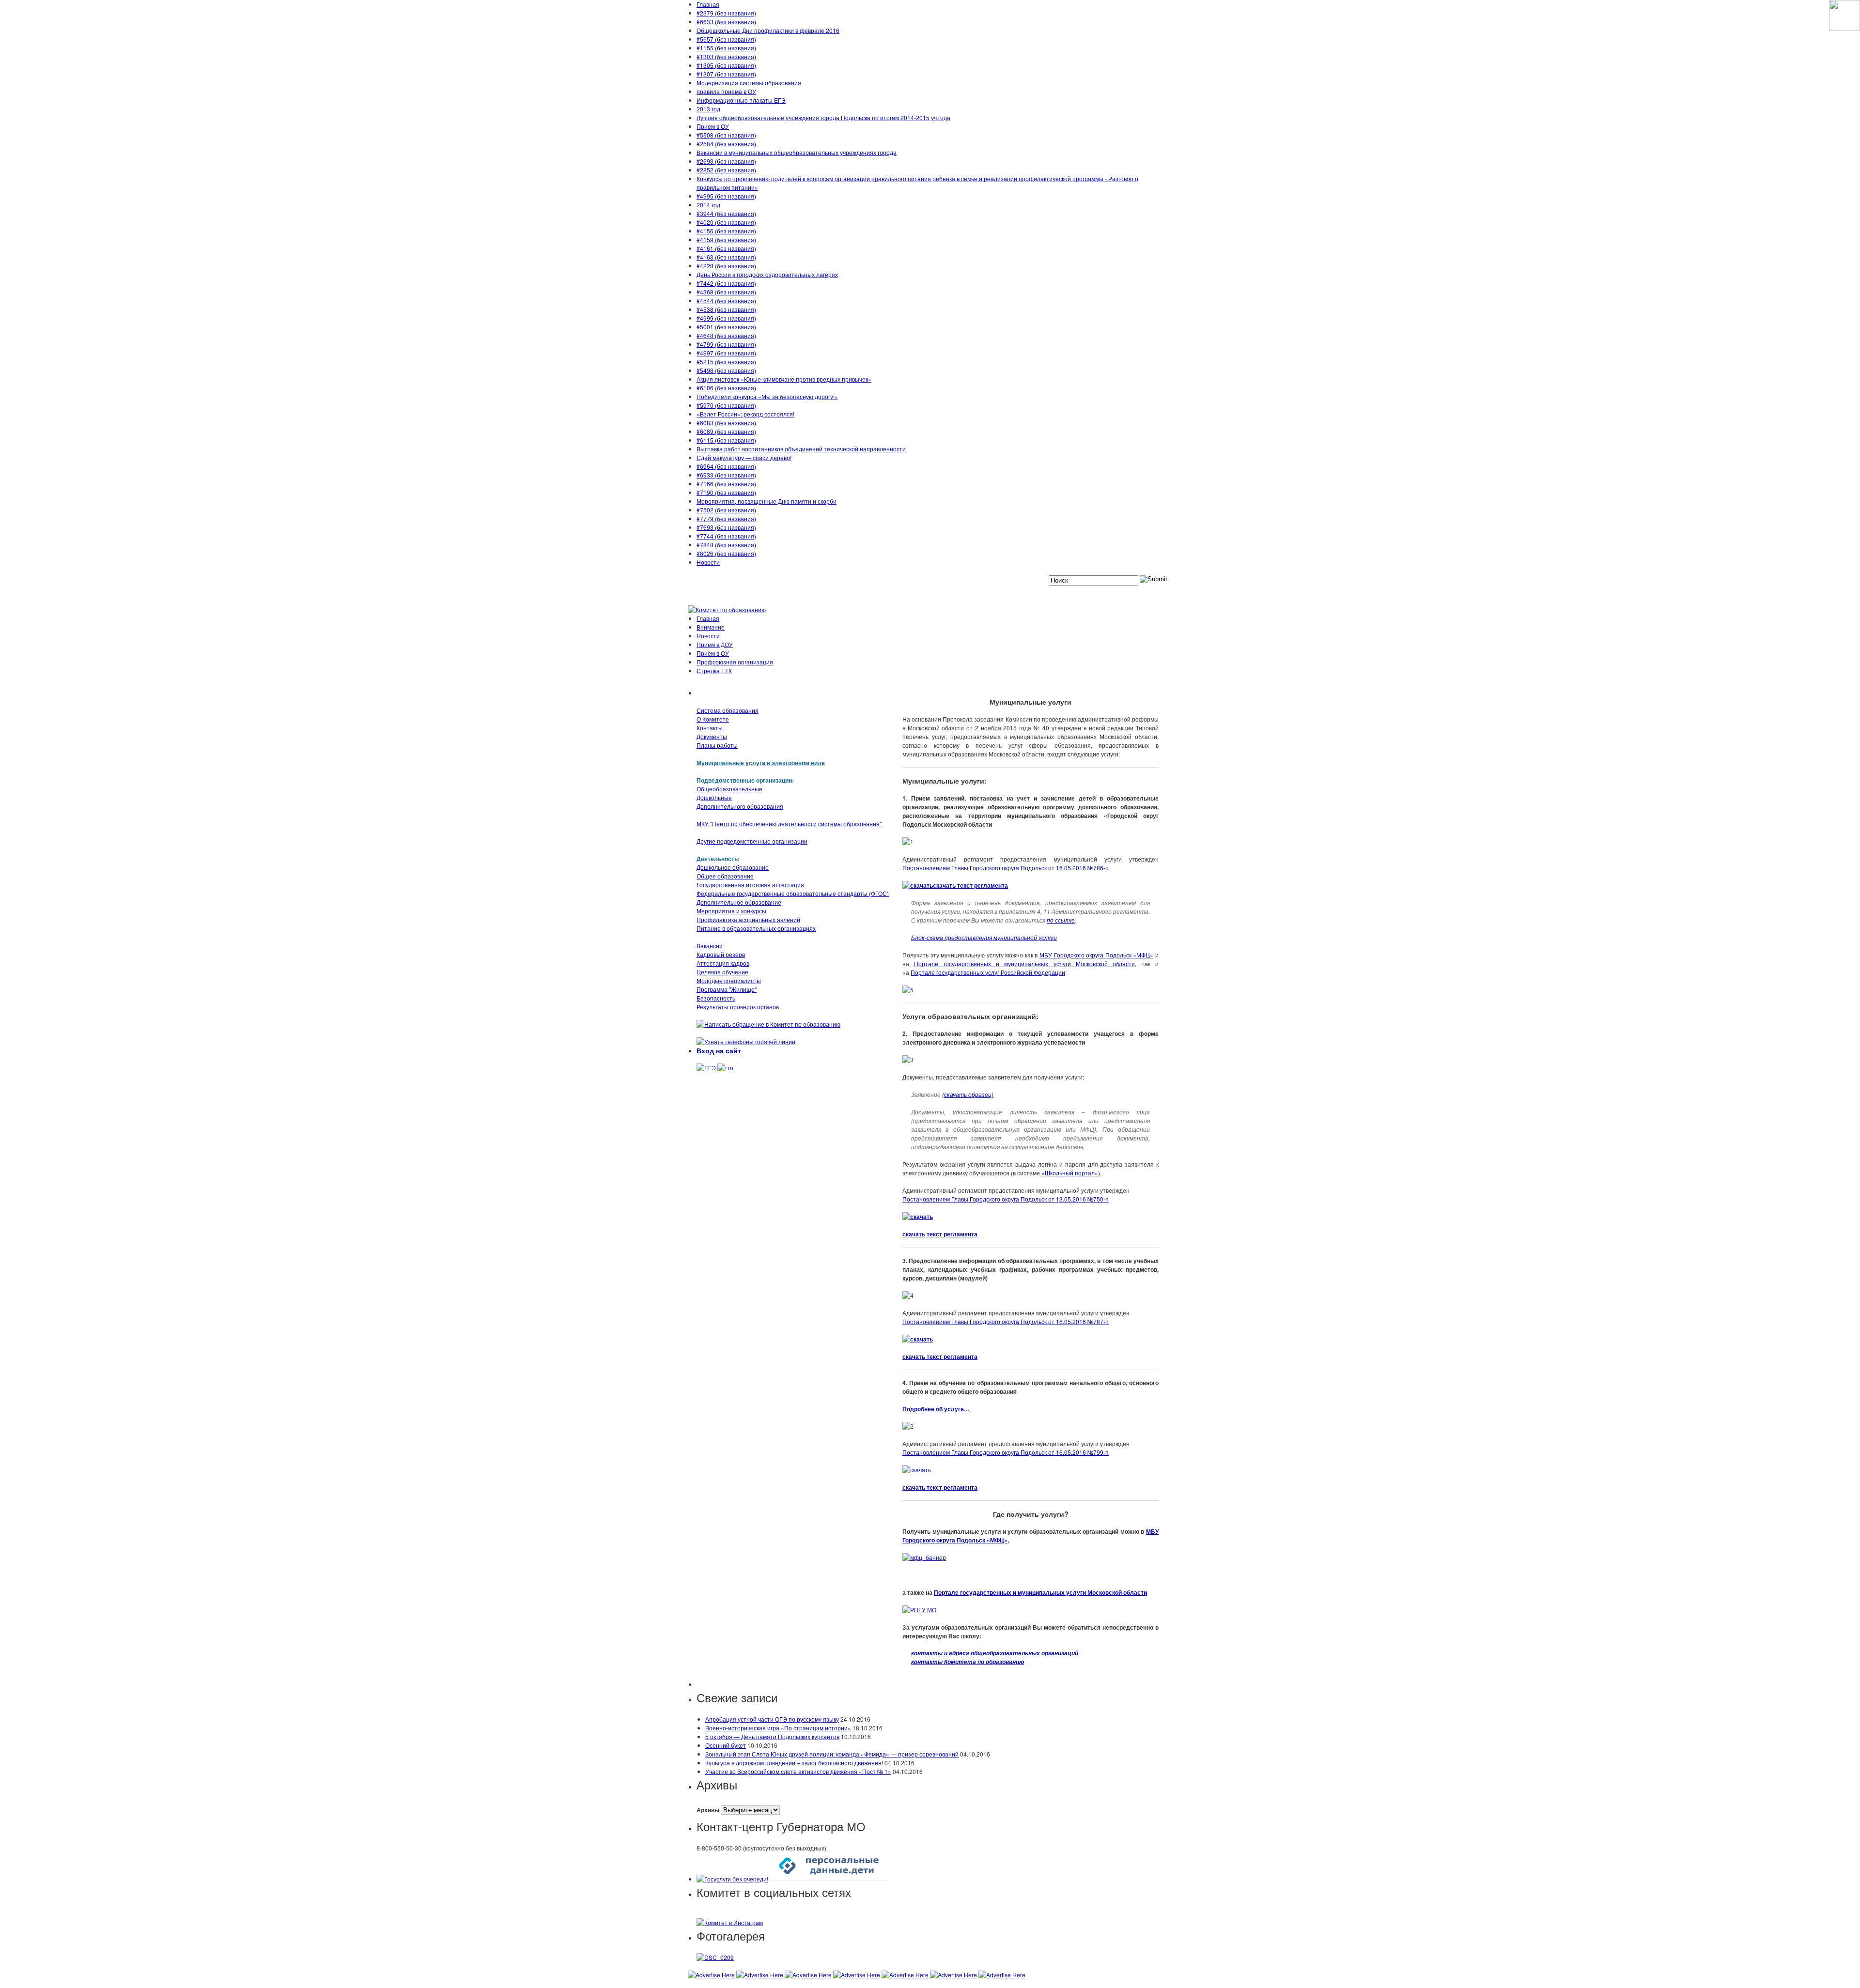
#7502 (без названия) (726, 510)
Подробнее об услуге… (936, 1409)
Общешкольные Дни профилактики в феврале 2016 (768, 30)
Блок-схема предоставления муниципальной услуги (984, 937)
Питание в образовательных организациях (756, 928)
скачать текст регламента (970, 885)
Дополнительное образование (739, 902)
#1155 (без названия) (726, 48)
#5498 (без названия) (726, 370)
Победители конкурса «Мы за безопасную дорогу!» (767, 396)
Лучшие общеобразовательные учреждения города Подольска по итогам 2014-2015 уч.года (823, 117)
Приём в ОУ (713, 653)
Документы (712, 736)
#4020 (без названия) (726, 222)
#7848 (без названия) (726, 545)
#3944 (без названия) (726, 213)
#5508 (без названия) (726, 135)
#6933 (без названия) (726, 475)
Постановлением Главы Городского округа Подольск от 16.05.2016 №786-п (1006, 868)
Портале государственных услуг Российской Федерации (988, 972)
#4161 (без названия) (726, 248)
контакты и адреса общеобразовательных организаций (995, 1653)
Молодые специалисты (729, 980)
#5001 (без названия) (726, 327)
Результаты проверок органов (738, 1007)
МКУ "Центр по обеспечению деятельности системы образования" (789, 824)
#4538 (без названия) (726, 309)
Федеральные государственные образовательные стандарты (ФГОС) (793, 893)
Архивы (708, 1810)
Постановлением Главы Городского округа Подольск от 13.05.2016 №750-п (1006, 1199)
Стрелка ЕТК (714, 670)
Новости (708, 562)
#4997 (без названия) (726, 353)
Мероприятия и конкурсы (731, 911)
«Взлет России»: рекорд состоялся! (745, 414)
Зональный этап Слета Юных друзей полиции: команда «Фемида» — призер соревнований (832, 1754)
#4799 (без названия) (726, 344)
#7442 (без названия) (726, 283)
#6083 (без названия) (726, 423)
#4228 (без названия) (726, 266)
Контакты (710, 728)
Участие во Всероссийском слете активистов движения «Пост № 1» (798, 1771)
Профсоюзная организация (735, 662)
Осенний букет (726, 1745)
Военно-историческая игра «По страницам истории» (778, 1728)
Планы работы (717, 745)
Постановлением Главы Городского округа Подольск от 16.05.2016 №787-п (1006, 1321)
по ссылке (1061, 920)
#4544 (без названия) (726, 301)
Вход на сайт (719, 1050)
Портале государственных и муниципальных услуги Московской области (1024, 963)
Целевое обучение (722, 972)
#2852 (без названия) (726, 170)
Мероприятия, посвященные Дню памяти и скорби (767, 501)
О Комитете (713, 719)
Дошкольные (714, 797)
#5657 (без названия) (726, 39)
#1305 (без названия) (726, 65)
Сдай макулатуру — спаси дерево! (744, 457)
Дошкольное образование (733, 867)
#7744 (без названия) (726, 536)
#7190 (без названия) (726, 492)
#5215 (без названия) (726, 362)
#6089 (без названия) (726, 431)
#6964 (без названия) (726, 466)
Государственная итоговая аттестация (750, 885)
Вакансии (710, 946)
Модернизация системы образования (749, 83)
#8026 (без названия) (726, 553)
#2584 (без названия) (726, 144)
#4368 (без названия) (726, 292)
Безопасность (716, 998)
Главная (708, 4)
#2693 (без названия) (726, 161)
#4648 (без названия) (726, 335)
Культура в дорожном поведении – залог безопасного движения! (794, 1763)
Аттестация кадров (723, 963)
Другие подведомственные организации (752, 841)
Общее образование (725, 876)
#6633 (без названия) (726, 22)
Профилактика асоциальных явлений (748, 919)
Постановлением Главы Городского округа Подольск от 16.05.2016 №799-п (1006, 1452)
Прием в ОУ (713, 126)
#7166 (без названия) (726, 484)
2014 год (708, 205)
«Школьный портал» (1070, 1173)
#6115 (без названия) (726, 440)
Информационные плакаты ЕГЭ (741, 100)
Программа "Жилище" (727, 989)
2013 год (708, 109)
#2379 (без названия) (726, 13)
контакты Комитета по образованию (968, 1662)
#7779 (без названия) (726, 518)
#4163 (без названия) (726, 257)
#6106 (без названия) (726, 388)
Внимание (711, 627)
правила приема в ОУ (726, 91)
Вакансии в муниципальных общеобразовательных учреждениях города (797, 152)
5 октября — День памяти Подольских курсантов (772, 1736)
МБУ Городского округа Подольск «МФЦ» (1096, 955)
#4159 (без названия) (726, 239)
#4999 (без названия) (726, 318)
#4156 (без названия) (726, 231)
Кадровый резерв (721, 954)
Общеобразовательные (729, 789)
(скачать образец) (968, 1094)
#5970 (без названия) (726, 405)
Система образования (728, 710)
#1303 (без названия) (726, 56)
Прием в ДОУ (715, 644)
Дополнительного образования (740, 806)
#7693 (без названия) (726, 527)
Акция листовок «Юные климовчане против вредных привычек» (784, 379)
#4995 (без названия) (726, 196)
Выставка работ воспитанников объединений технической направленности (801, 449)
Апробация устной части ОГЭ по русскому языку (772, 1719)
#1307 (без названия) (726, 74)
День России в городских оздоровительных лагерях (767, 274)
